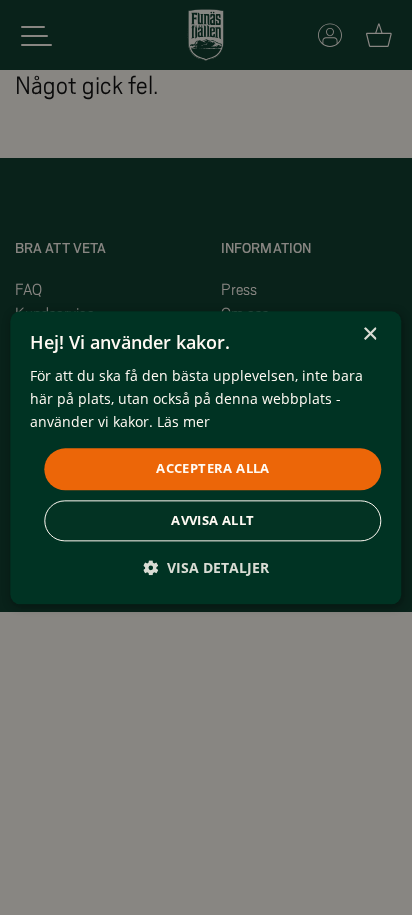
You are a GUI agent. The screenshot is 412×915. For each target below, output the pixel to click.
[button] (206, 567)
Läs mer (183, 421)
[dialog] (205, 457)
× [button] (369, 334)
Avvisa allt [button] (212, 520)
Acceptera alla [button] (213, 469)
